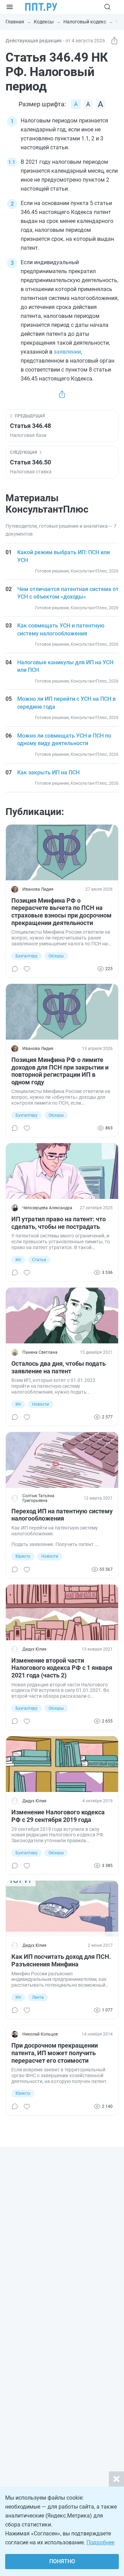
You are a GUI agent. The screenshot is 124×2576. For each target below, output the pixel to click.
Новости (40, 1404)
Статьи (39, 1260)
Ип (18, 1260)
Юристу (23, 1556)
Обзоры (56, 956)
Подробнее (100, 2542)
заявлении (67, 352)
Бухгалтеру (27, 956)
